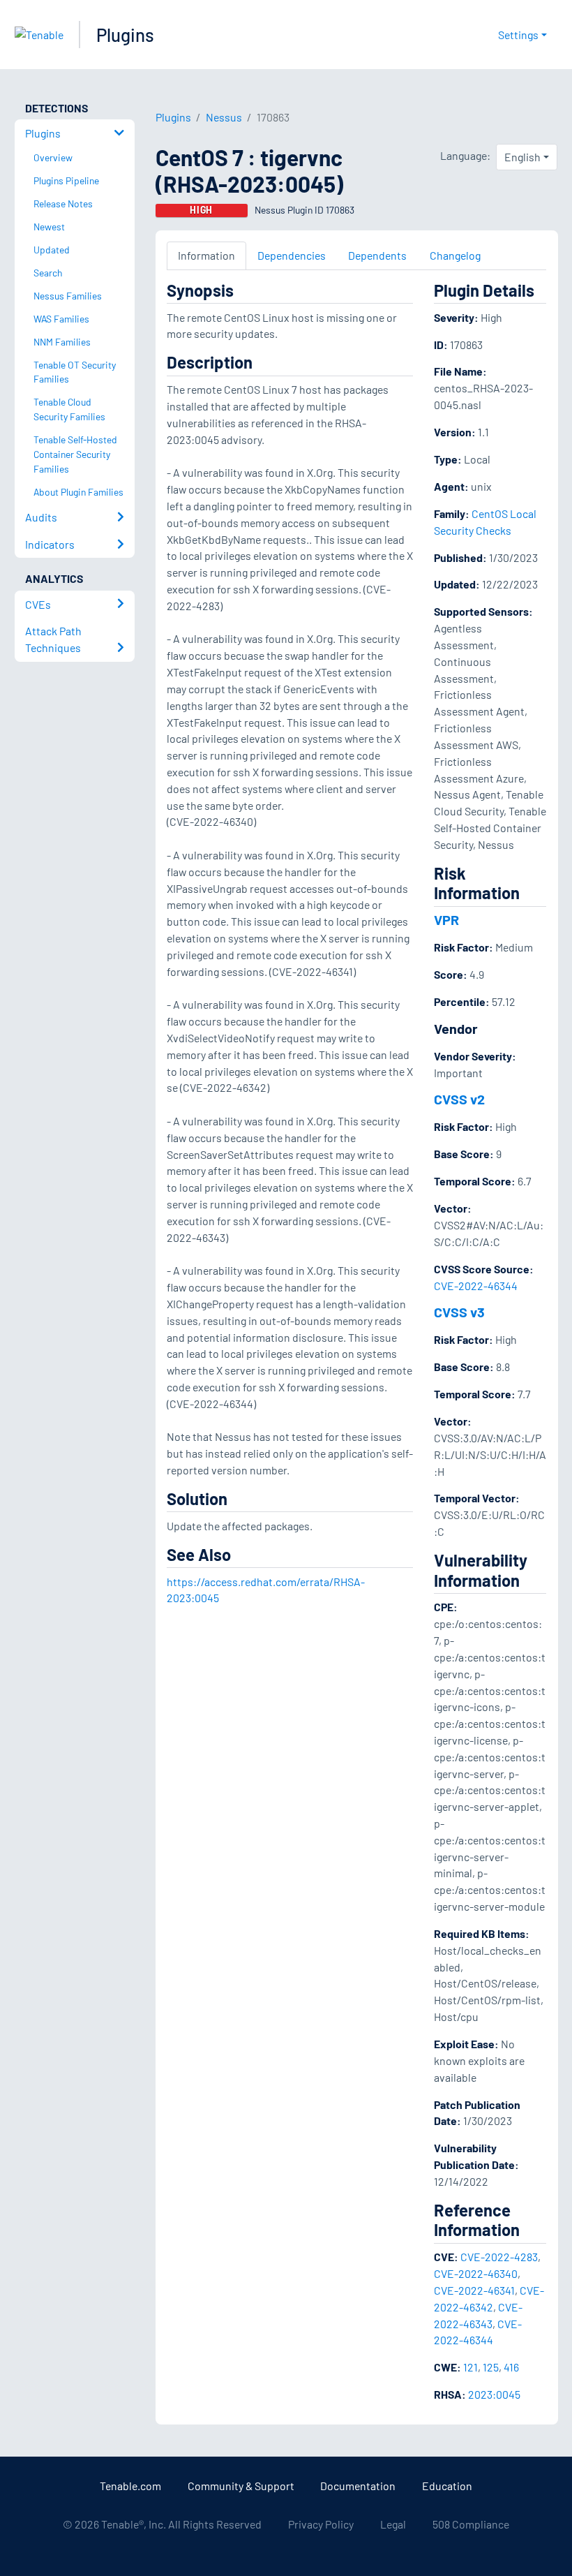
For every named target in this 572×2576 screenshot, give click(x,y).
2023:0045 (494, 2394)
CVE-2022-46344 (476, 1286)
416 (511, 2367)
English (522, 157)
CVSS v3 (459, 1312)
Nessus (224, 117)
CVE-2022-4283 (499, 2257)
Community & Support (241, 2486)
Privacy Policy (321, 2524)
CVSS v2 (459, 1099)
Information (206, 255)
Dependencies (292, 255)
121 (471, 2367)
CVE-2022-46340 (476, 2273)
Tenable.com (130, 2486)
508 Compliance (471, 2524)
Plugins (125, 35)
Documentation (358, 2486)
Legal (393, 2524)
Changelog (455, 255)
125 (491, 2367)
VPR (446, 919)
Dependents (377, 255)
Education (447, 2486)
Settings (518, 35)
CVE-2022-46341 (474, 2290)
